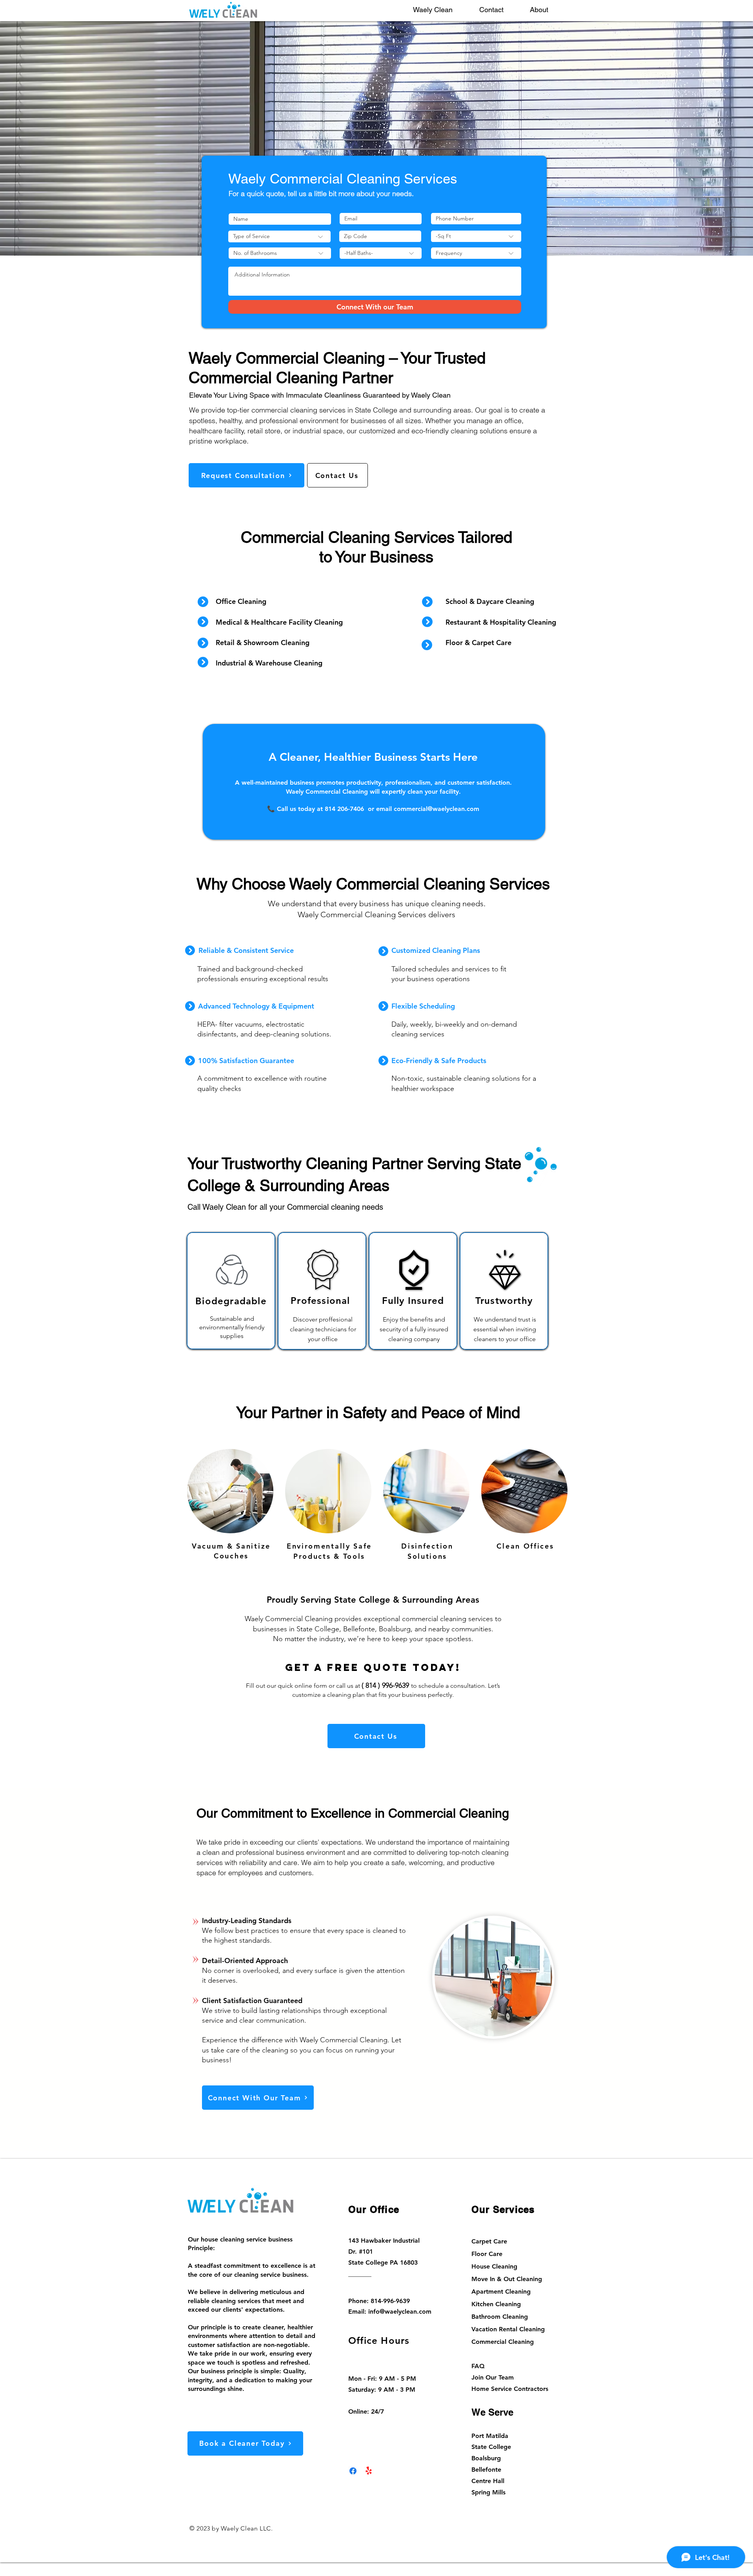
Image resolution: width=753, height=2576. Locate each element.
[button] (440, 10)
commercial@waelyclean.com (437, 809)
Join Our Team (493, 2377)
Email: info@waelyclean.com (390, 2311)
